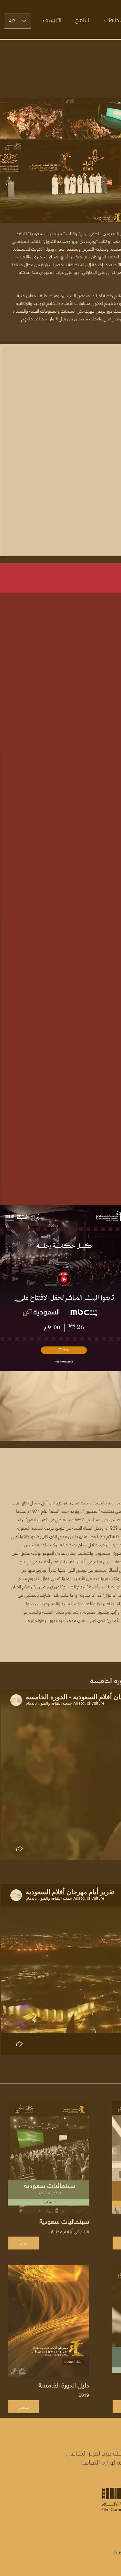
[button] (64, 1350)
